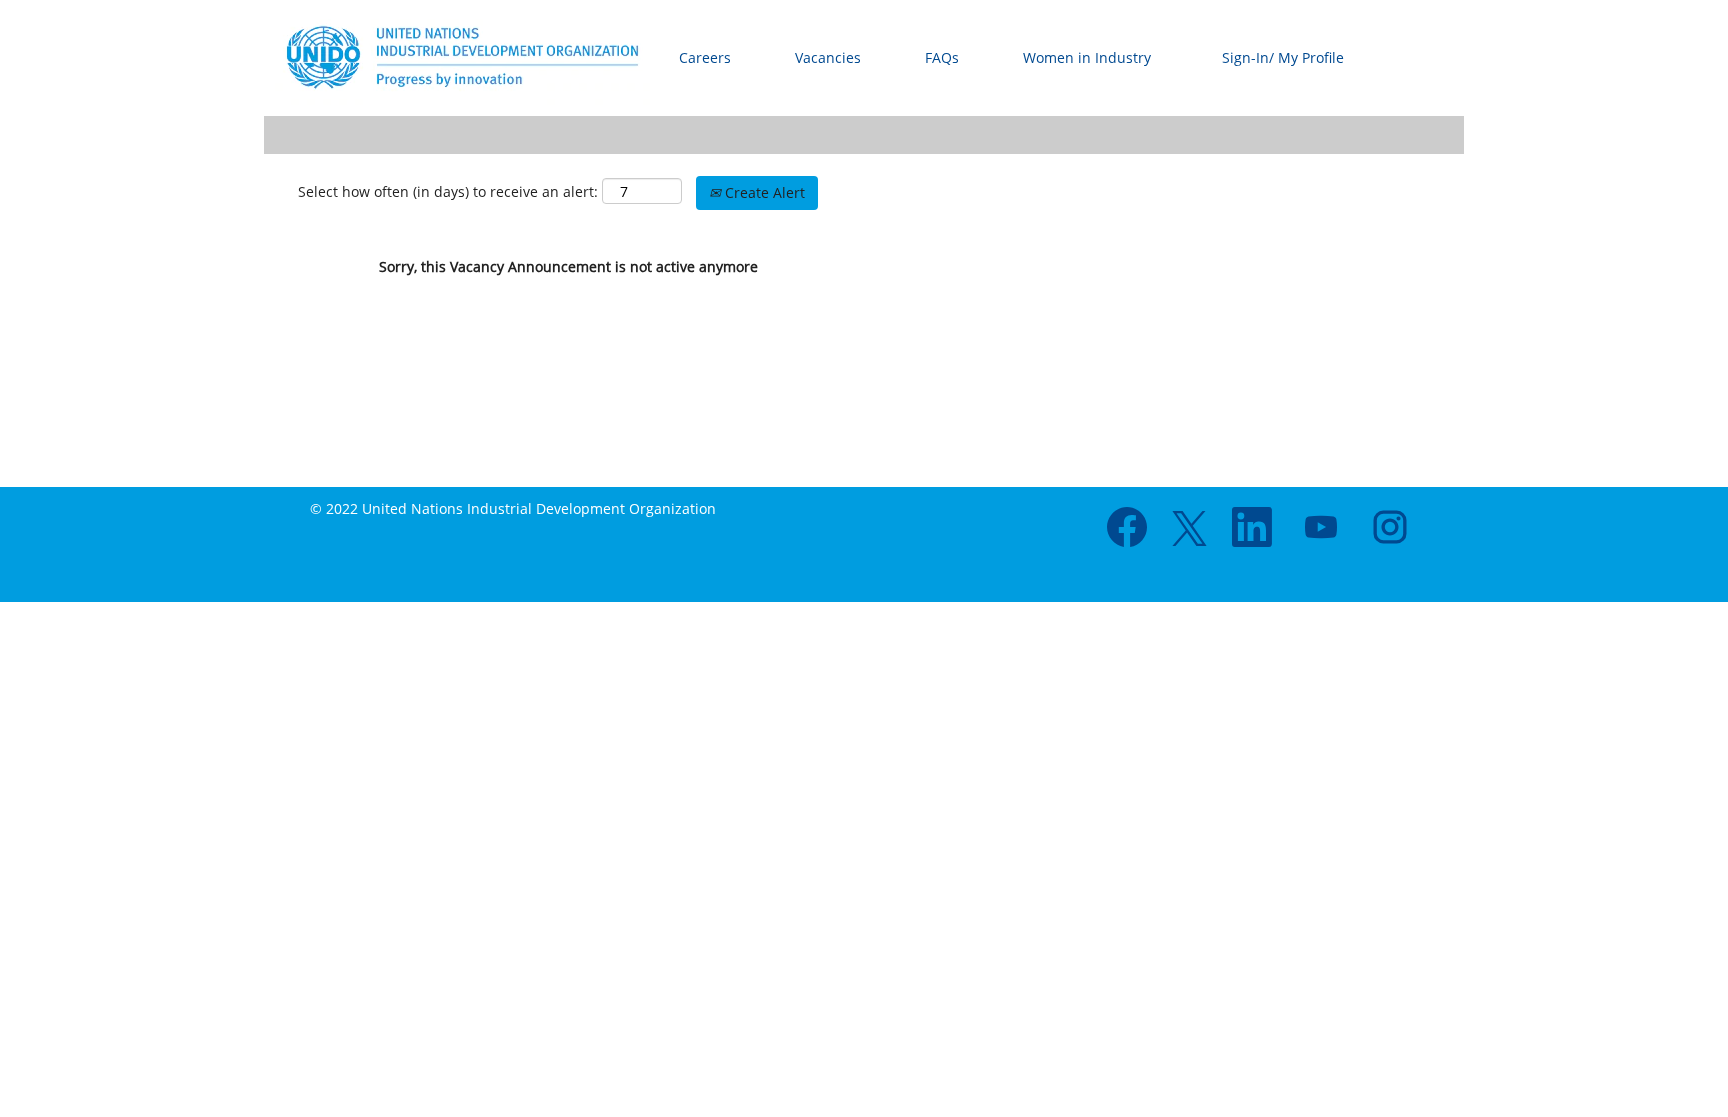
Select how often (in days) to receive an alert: (448, 191)
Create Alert (763, 192)
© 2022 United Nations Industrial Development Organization (513, 508)
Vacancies (828, 57)
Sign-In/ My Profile (1283, 57)
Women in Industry (1087, 57)
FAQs (942, 57)
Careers (705, 57)
